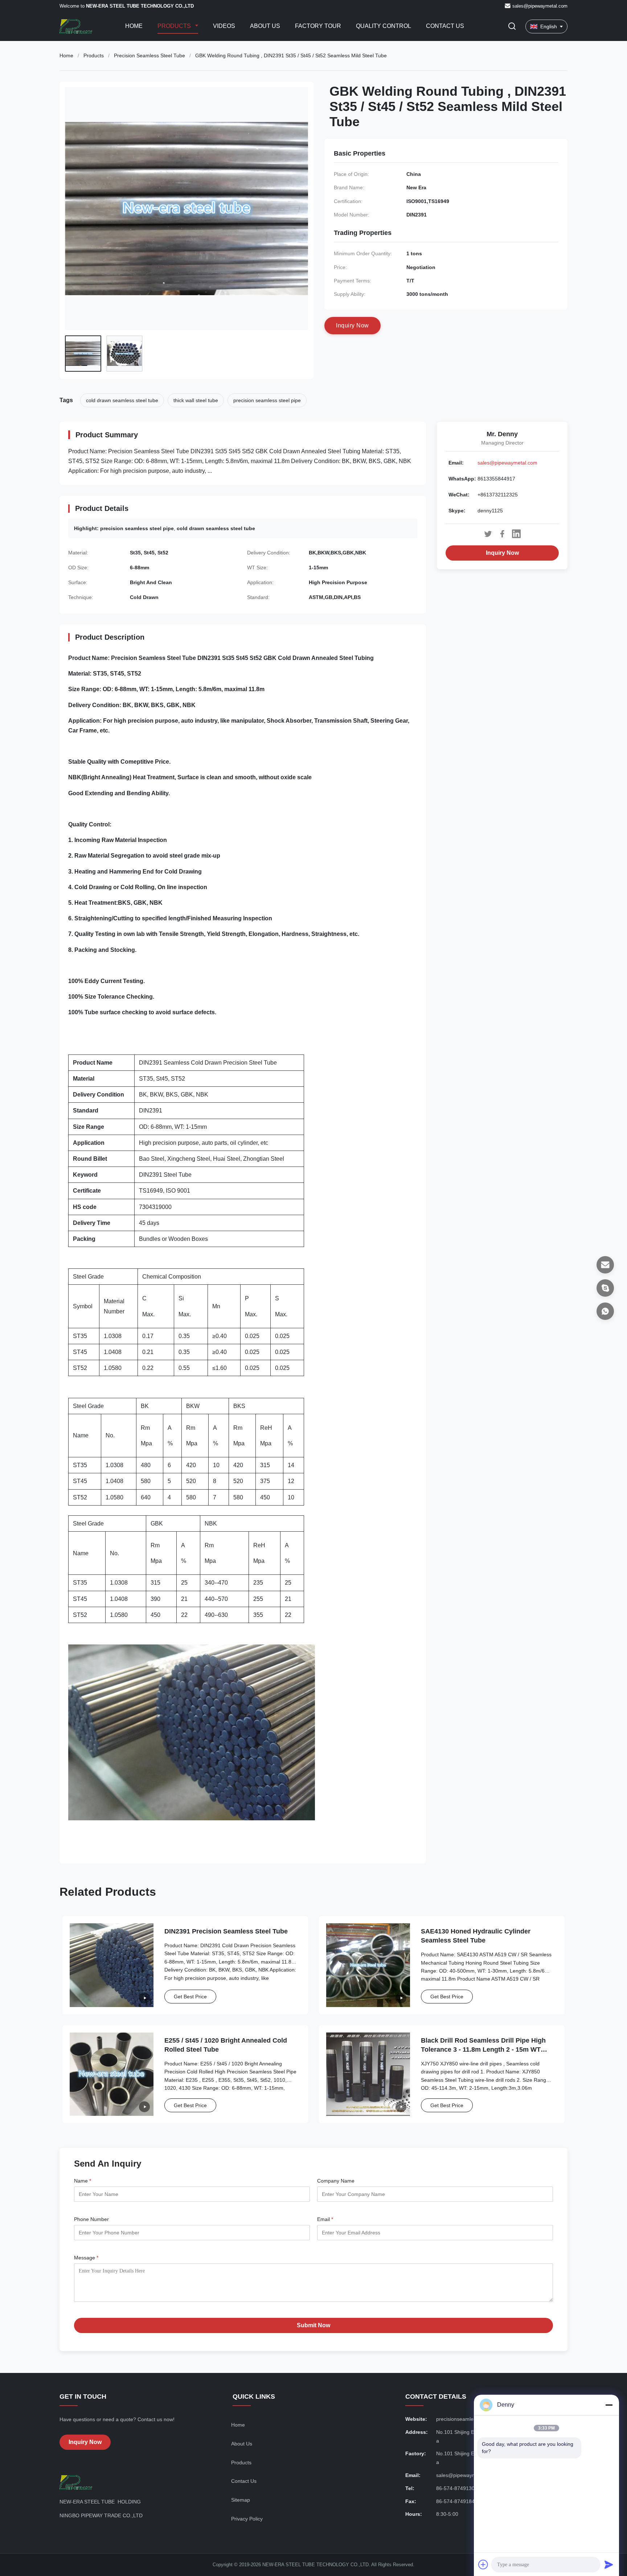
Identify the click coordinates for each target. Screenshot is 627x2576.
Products (175, 26)
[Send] (609, 2564)
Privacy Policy (247, 2519)
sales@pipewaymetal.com (540, 6)
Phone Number (91, 2219)
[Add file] (483, 2564)
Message (86, 2258)
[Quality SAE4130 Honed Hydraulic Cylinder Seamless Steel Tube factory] (368, 1965)
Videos (224, 26)
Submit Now (313, 2325)
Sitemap (241, 2500)
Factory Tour (318, 26)
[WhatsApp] (605, 1311)
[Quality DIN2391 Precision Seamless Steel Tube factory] (112, 1965)
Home (134, 26)
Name (83, 2181)
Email (325, 2219)
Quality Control (384, 26)
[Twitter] (488, 534)
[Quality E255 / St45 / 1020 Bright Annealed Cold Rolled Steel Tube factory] (112, 2074)
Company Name (336, 2181)
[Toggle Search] (512, 27)
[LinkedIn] (516, 534)
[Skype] (605, 1288)
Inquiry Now (502, 553)
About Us (265, 26)
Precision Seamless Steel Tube (149, 55)
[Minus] (609, 2405)
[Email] (605, 1265)
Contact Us (445, 26)
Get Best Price (190, 1997)
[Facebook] (502, 534)
